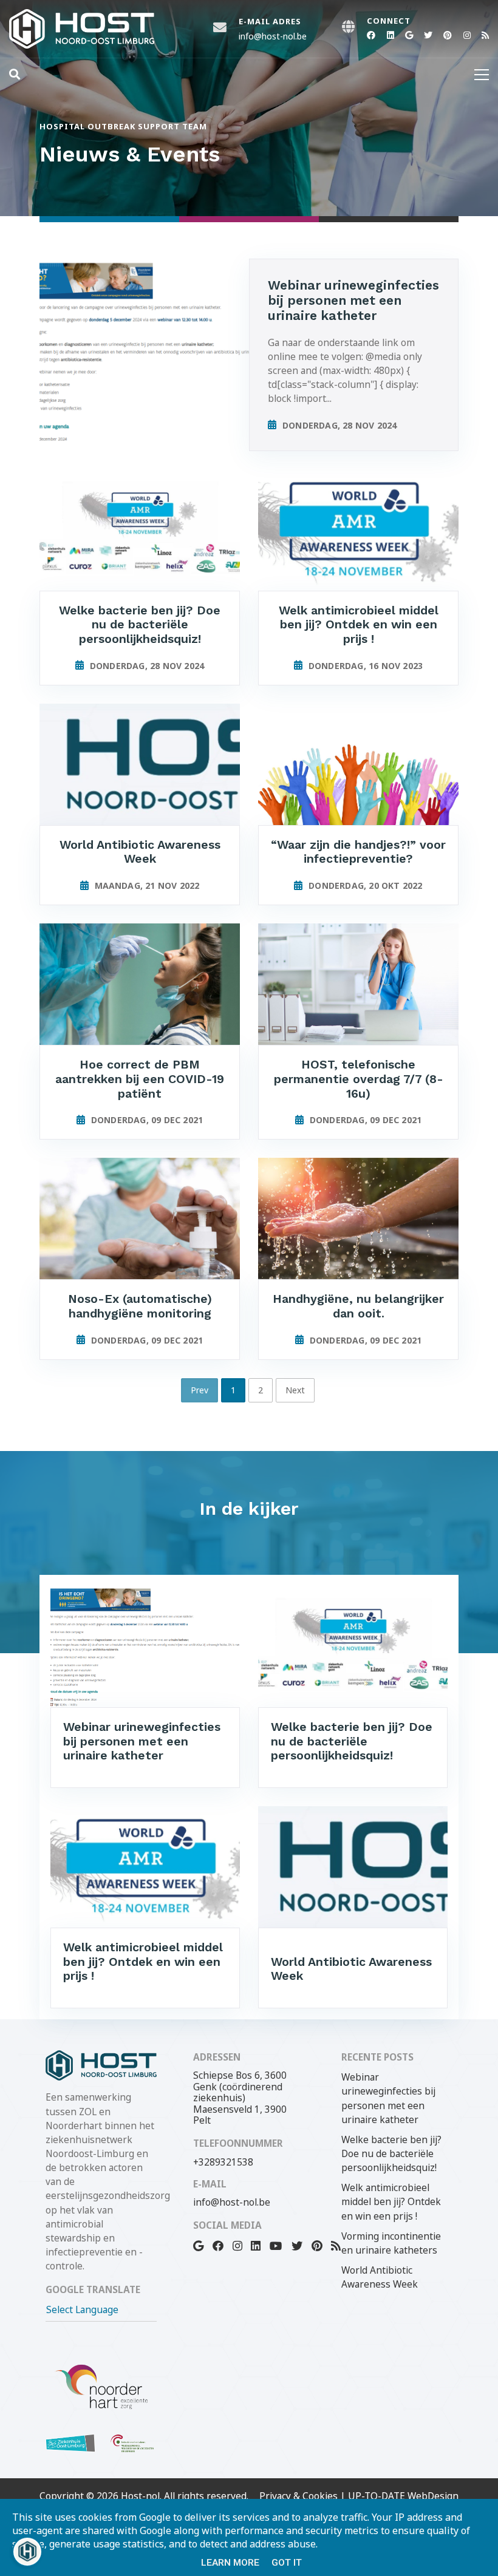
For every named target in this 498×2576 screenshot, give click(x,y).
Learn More (230, 2563)
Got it (287, 2563)
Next (295, 1390)
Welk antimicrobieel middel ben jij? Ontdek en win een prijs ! (391, 2202)
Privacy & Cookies (298, 2496)
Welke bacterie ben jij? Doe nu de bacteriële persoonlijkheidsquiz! (391, 2154)
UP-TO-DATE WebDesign (403, 2496)
